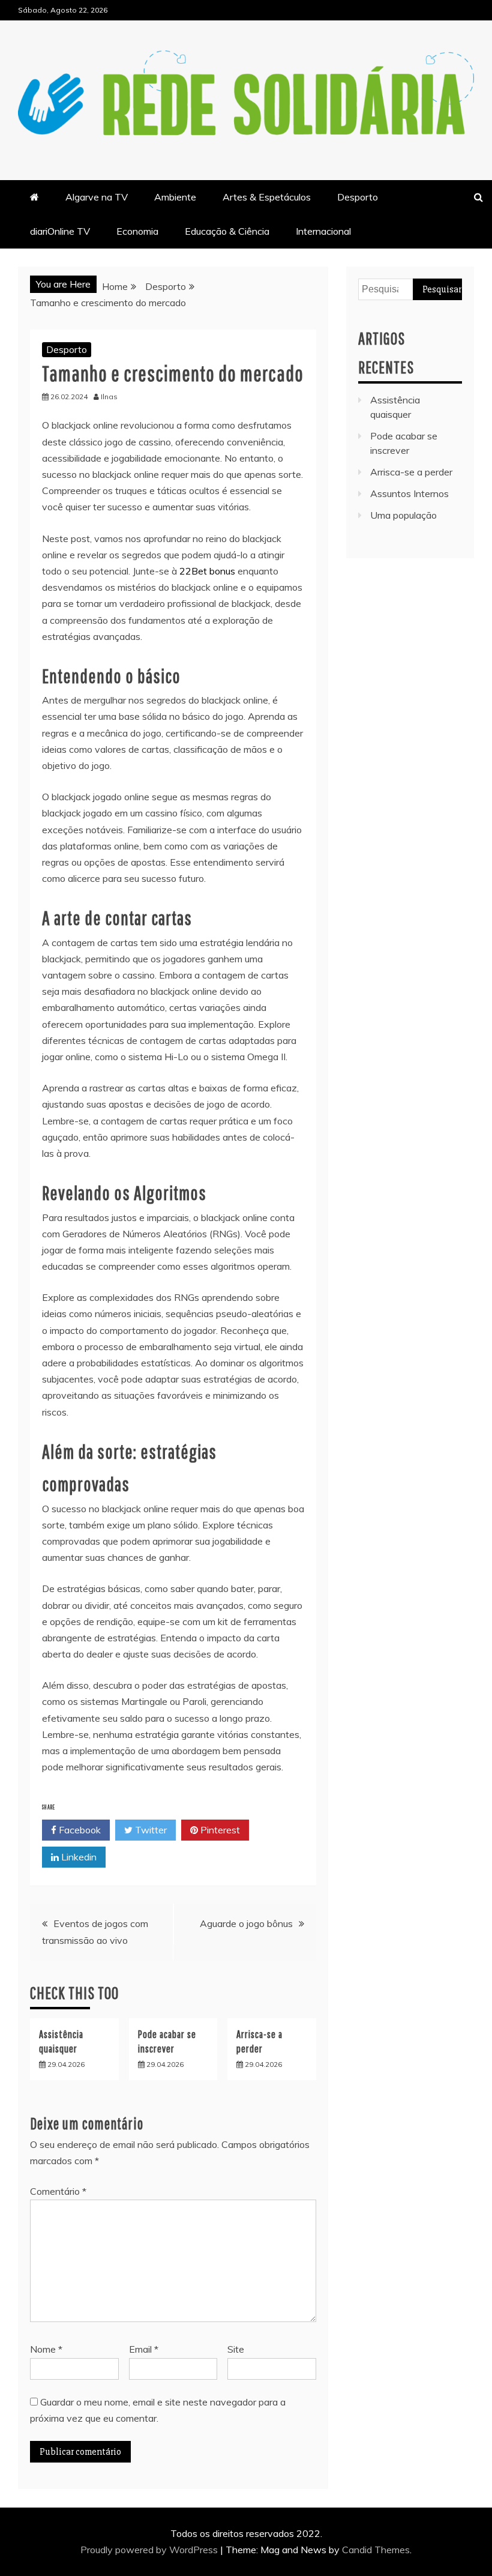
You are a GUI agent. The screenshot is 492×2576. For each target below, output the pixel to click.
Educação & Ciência (227, 231)
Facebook (79, 1830)
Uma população (403, 515)
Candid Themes (376, 2550)
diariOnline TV (60, 231)
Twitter (150, 1830)
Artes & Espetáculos (267, 197)
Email (144, 2349)
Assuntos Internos (409, 493)
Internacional (323, 231)
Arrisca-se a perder (411, 472)
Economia (137, 231)
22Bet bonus (207, 571)
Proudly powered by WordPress (150, 2550)
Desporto (358, 197)
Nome (46, 2349)
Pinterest (219, 1830)
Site (236, 2349)
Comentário (58, 2191)
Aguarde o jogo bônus (246, 1923)
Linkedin (78, 1857)
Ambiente (175, 197)
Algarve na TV (97, 197)
